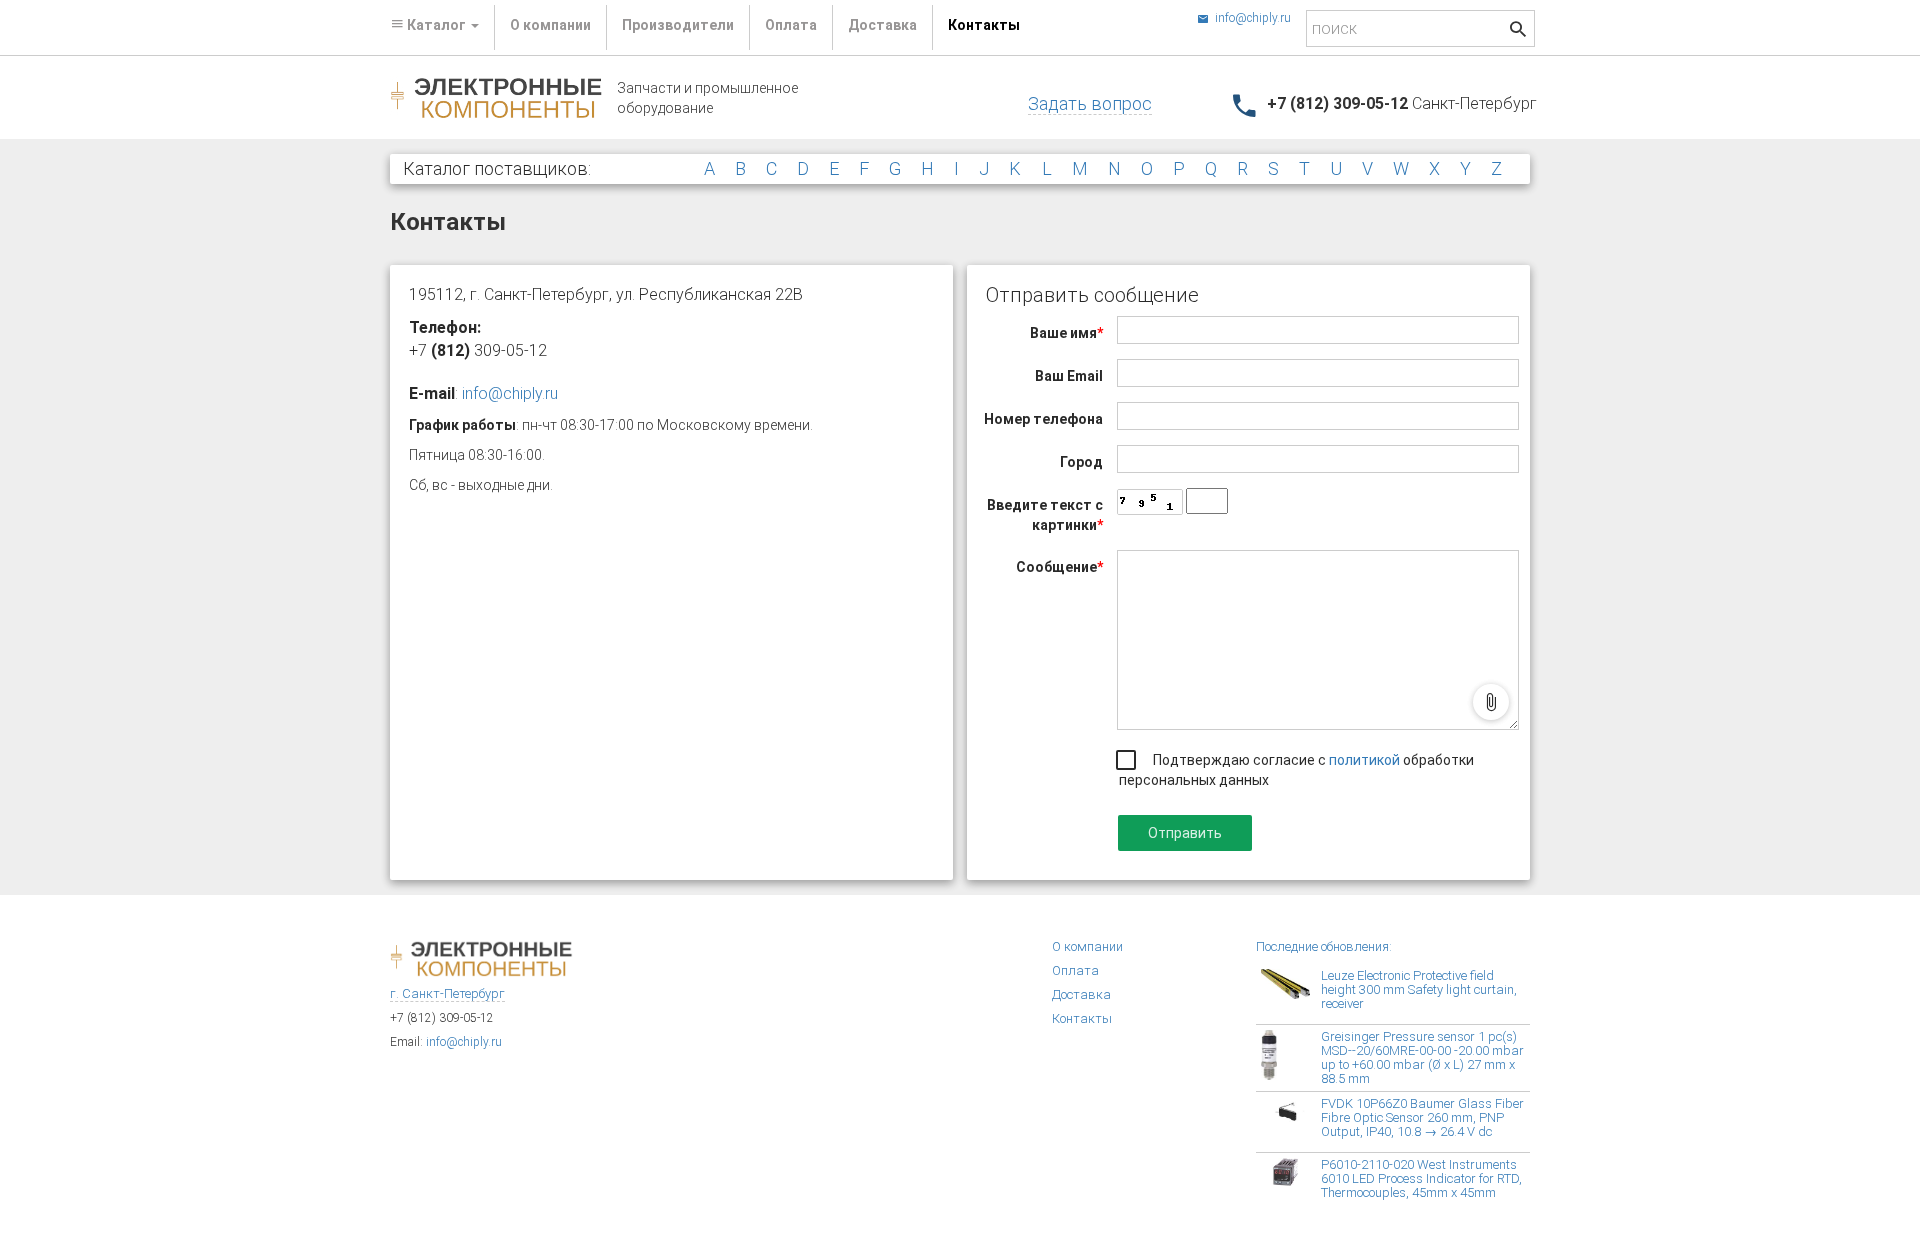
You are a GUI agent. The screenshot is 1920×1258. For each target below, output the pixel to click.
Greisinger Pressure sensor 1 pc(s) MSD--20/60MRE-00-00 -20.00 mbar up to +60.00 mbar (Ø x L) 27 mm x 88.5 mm (1422, 1057)
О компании (550, 25)
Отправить (1185, 833)
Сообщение (1059, 567)
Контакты (984, 25)
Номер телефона (1043, 419)
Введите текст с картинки (1045, 515)
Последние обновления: (1324, 946)
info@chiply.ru (1251, 18)
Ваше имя (1066, 333)
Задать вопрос (1090, 103)
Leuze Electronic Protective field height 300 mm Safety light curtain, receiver (1419, 989)
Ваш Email (1069, 376)
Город (1081, 462)
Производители (678, 25)
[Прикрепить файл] (1491, 702)
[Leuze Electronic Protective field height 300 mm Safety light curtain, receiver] (1291, 994)
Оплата (791, 25)
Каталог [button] (436, 25)
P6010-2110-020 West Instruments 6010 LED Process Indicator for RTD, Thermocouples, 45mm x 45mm (1421, 1178)
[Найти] (1518, 31)
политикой (1366, 760)
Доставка (882, 25)
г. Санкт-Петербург (447, 993)
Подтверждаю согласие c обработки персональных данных (1296, 770)
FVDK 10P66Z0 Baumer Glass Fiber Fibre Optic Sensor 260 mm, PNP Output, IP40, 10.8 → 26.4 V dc (1422, 1117)
